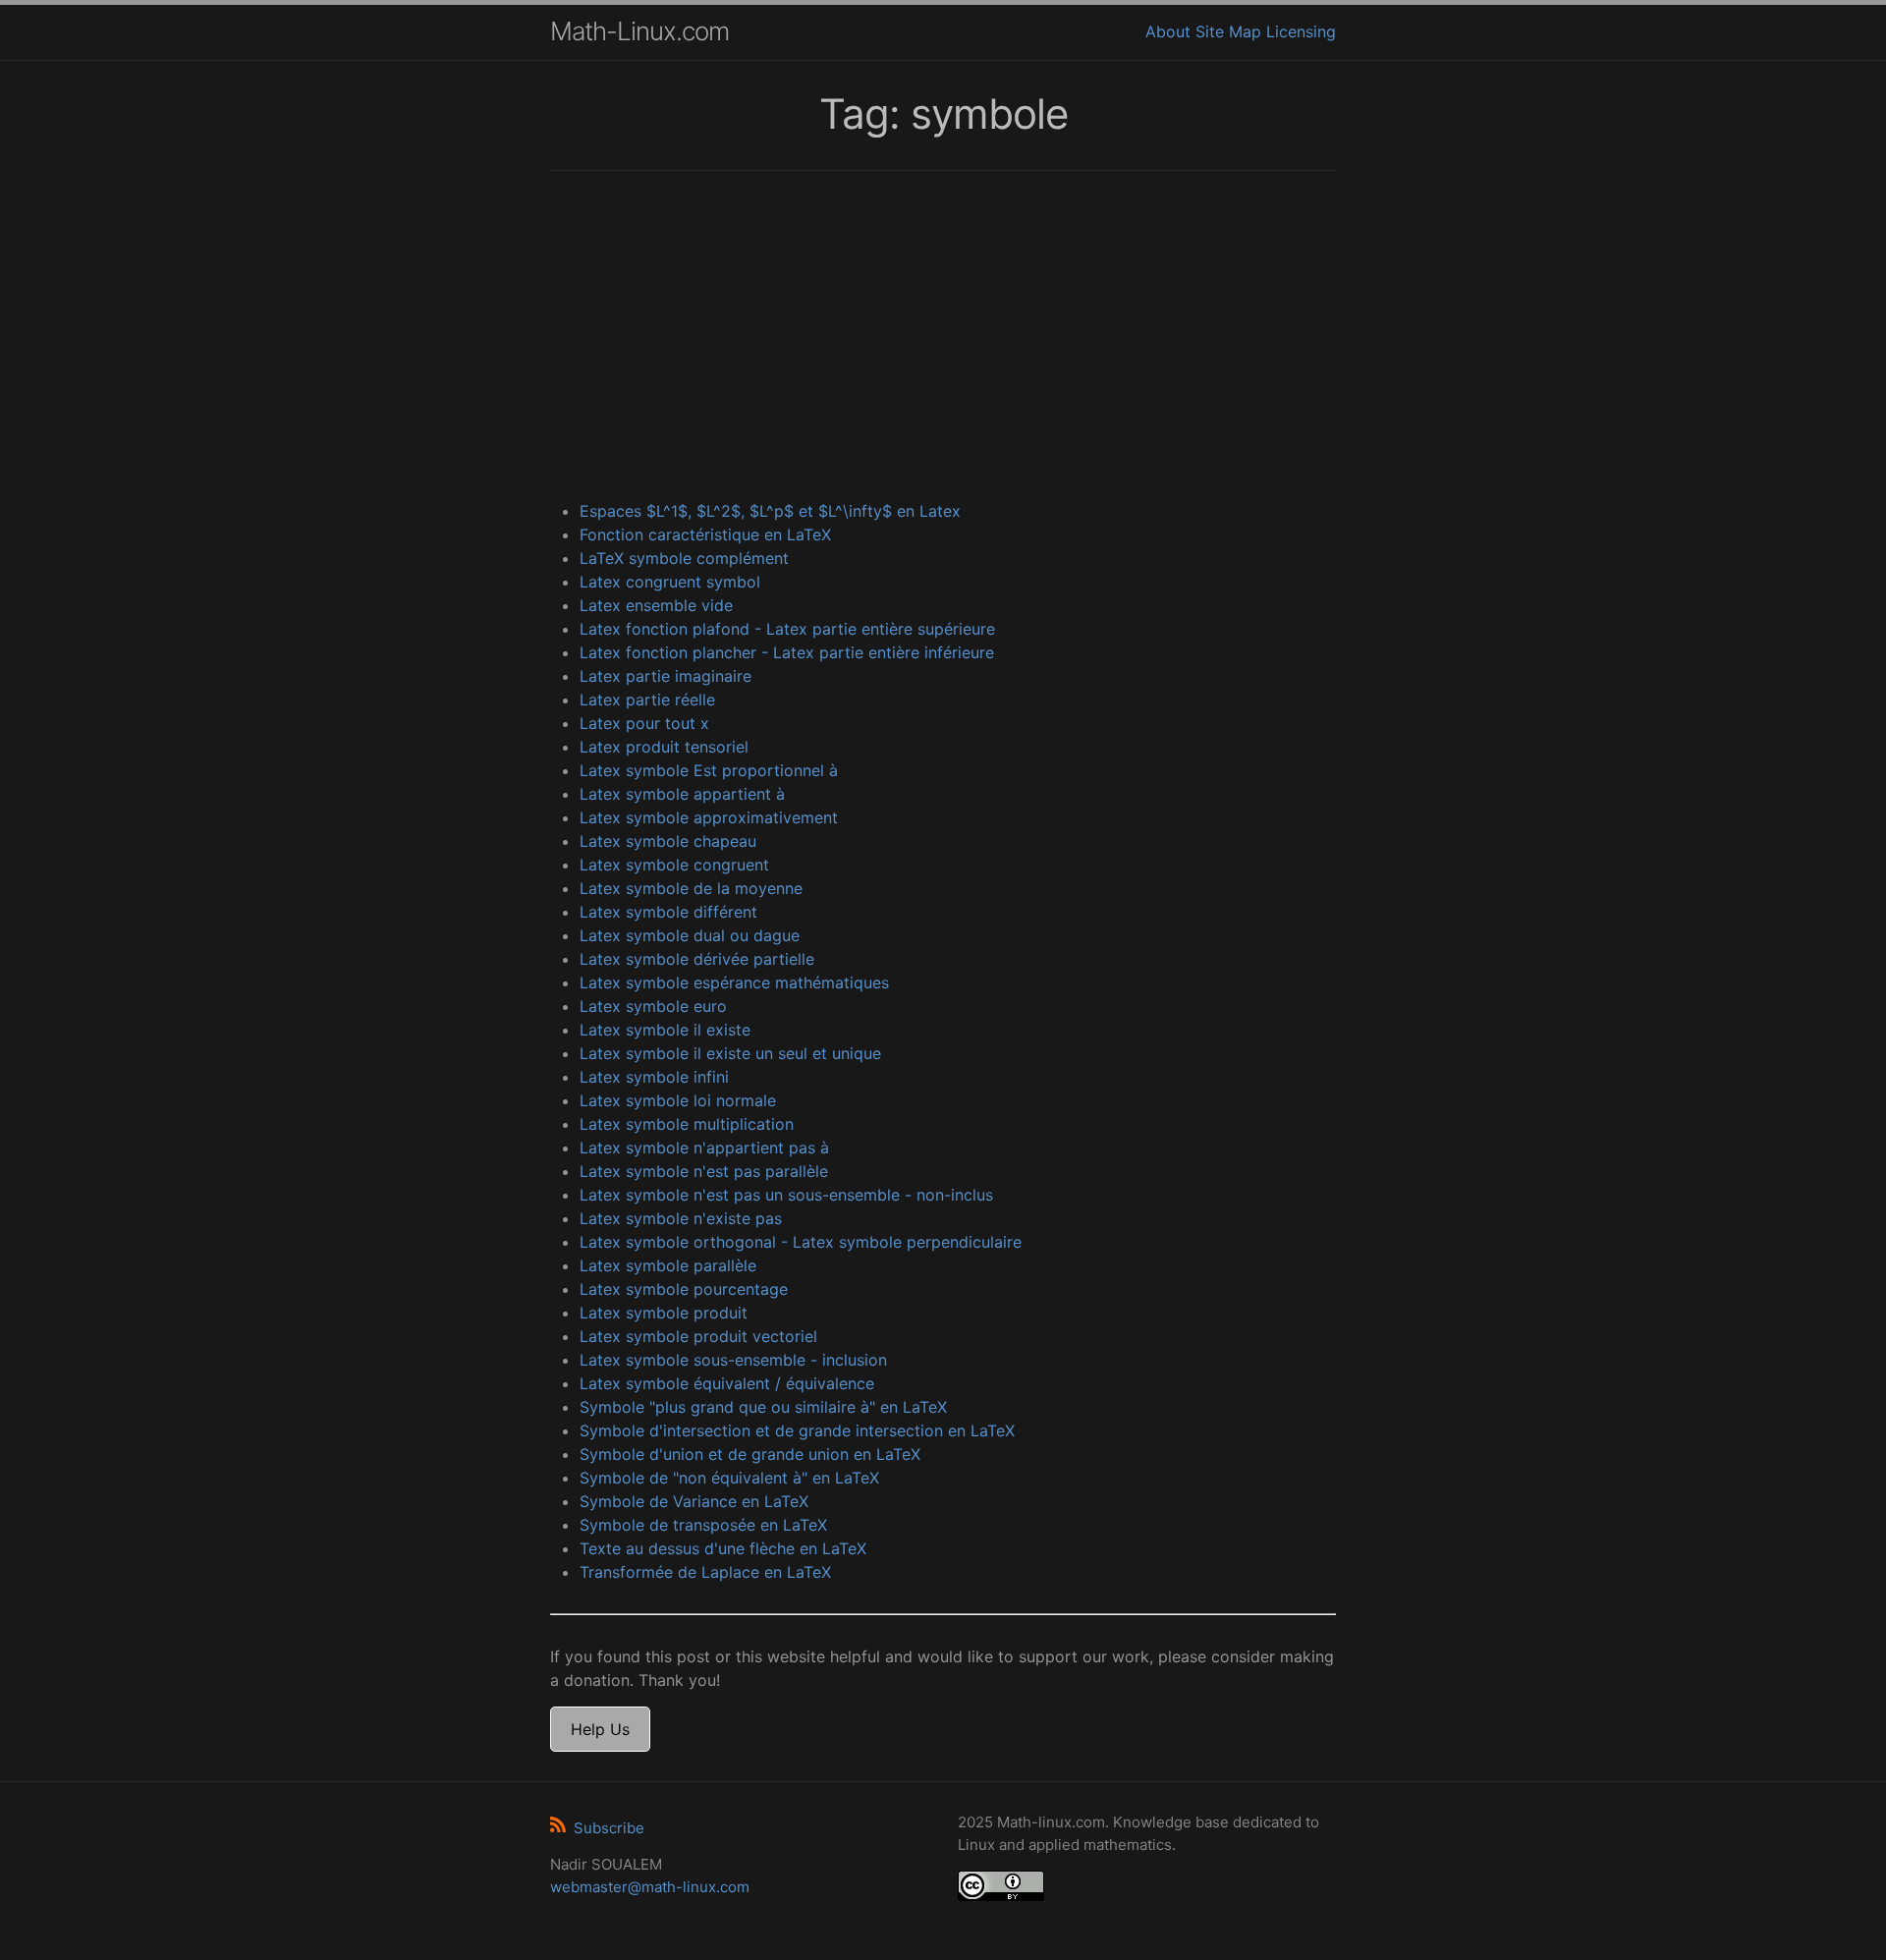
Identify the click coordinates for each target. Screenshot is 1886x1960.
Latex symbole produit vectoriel (698, 1336)
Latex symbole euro (653, 1006)
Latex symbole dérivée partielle (697, 959)
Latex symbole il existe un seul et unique (730, 1053)
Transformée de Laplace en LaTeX (705, 1572)
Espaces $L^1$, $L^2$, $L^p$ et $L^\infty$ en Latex (770, 511)
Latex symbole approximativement (709, 817)
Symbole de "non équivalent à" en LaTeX (729, 1478)
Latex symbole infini (654, 1077)
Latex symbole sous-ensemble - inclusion (733, 1360)
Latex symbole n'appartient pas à (704, 1148)
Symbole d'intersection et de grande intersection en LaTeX (797, 1430)
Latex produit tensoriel (664, 747)
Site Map (1228, 31)
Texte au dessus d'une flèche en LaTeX (723, 1548)
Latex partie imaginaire (666, 676)
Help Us (600, 1729)
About (1168, 31)
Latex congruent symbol (670, 582)
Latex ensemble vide (656, 605)
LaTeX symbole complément (684, 558)
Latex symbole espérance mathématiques (734, 982)
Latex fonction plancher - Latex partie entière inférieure (787, 652)
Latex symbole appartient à (682, 794)
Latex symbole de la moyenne (691, 888)
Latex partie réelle (647, 700)
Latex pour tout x (644, 723)
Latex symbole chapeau (668, 841)
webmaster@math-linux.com (650, 1887)
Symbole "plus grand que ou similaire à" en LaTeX (763, 1407)
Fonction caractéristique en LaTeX (705, 534)
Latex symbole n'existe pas (681, 1218)
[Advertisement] (943, 338)
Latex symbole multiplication (687, 1124)
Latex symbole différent (668, 912)
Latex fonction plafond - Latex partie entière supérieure (787, 629)
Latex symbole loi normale (678, 1100)
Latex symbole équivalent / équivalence (727, 1383)
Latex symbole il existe (665, 1030)
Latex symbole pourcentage (684, 1289)
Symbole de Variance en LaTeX (694, 1501)
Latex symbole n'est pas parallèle (704, 1171)
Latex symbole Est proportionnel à (709, 770)
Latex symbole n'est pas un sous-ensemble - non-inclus (786, 1195)
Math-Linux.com (639, 31)
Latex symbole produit (664, 1313)
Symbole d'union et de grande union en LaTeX (750, 1454)
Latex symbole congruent (674, 865)
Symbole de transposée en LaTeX (703, 1525)
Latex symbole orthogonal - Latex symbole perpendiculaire (801, 1242)
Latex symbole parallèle (668, 1265)
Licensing (1301, 31)
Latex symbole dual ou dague (690, 935)
